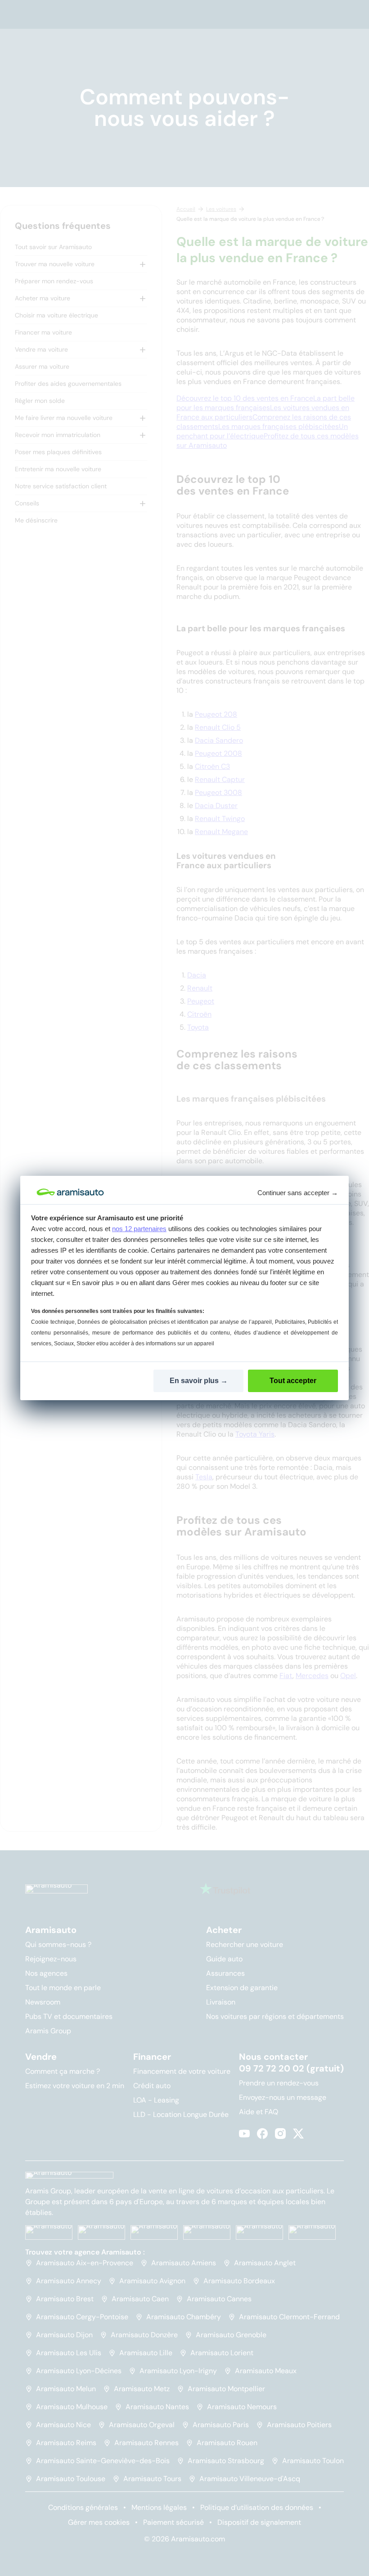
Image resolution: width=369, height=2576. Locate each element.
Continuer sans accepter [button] (298, 1193)
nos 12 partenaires (139, 1229)
